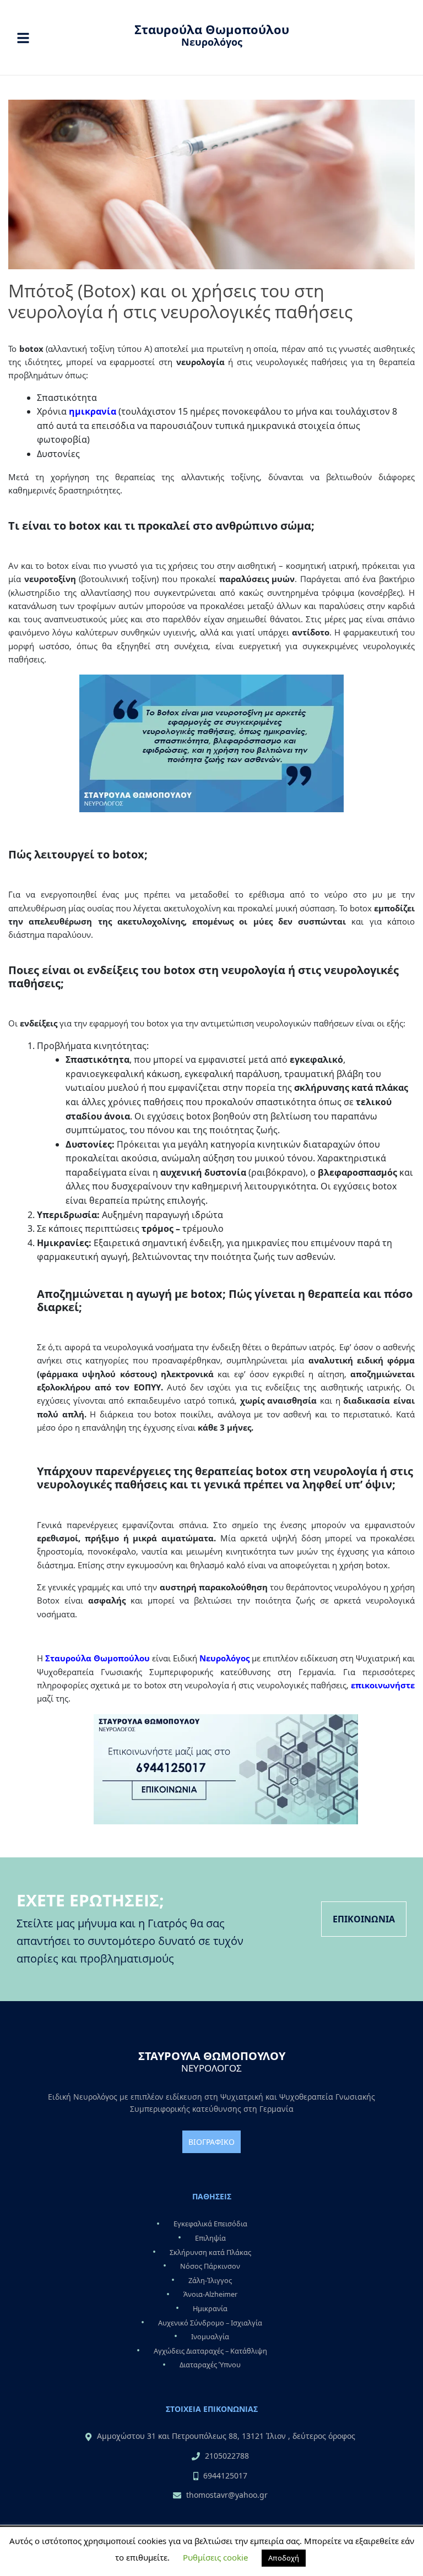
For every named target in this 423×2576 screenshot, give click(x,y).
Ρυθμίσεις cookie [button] (215, 2557)
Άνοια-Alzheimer (210, 2295)
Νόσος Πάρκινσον (210, 2266)
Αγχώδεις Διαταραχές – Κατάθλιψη (210, 2351)
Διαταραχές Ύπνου (210, 2365)
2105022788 (227, 2456)
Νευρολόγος (224, 1658)
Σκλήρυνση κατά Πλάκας (210, 2252)
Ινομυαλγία (210, 2336)
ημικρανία (93, 411)
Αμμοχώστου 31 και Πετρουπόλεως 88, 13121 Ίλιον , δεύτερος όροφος (226, 2436)
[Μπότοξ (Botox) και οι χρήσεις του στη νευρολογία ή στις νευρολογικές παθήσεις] (211, 183)
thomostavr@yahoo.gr (227, 2495)
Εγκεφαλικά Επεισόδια (210, 2224)
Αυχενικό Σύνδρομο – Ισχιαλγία (210, 2323)
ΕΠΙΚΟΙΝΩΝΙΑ (364, 1919)
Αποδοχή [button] (284, 2558)
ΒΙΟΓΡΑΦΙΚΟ (211, 2142)
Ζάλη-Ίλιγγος (210, 2280)
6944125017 (225, 2476)
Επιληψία (210, 2238)
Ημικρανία (210, 2308)
